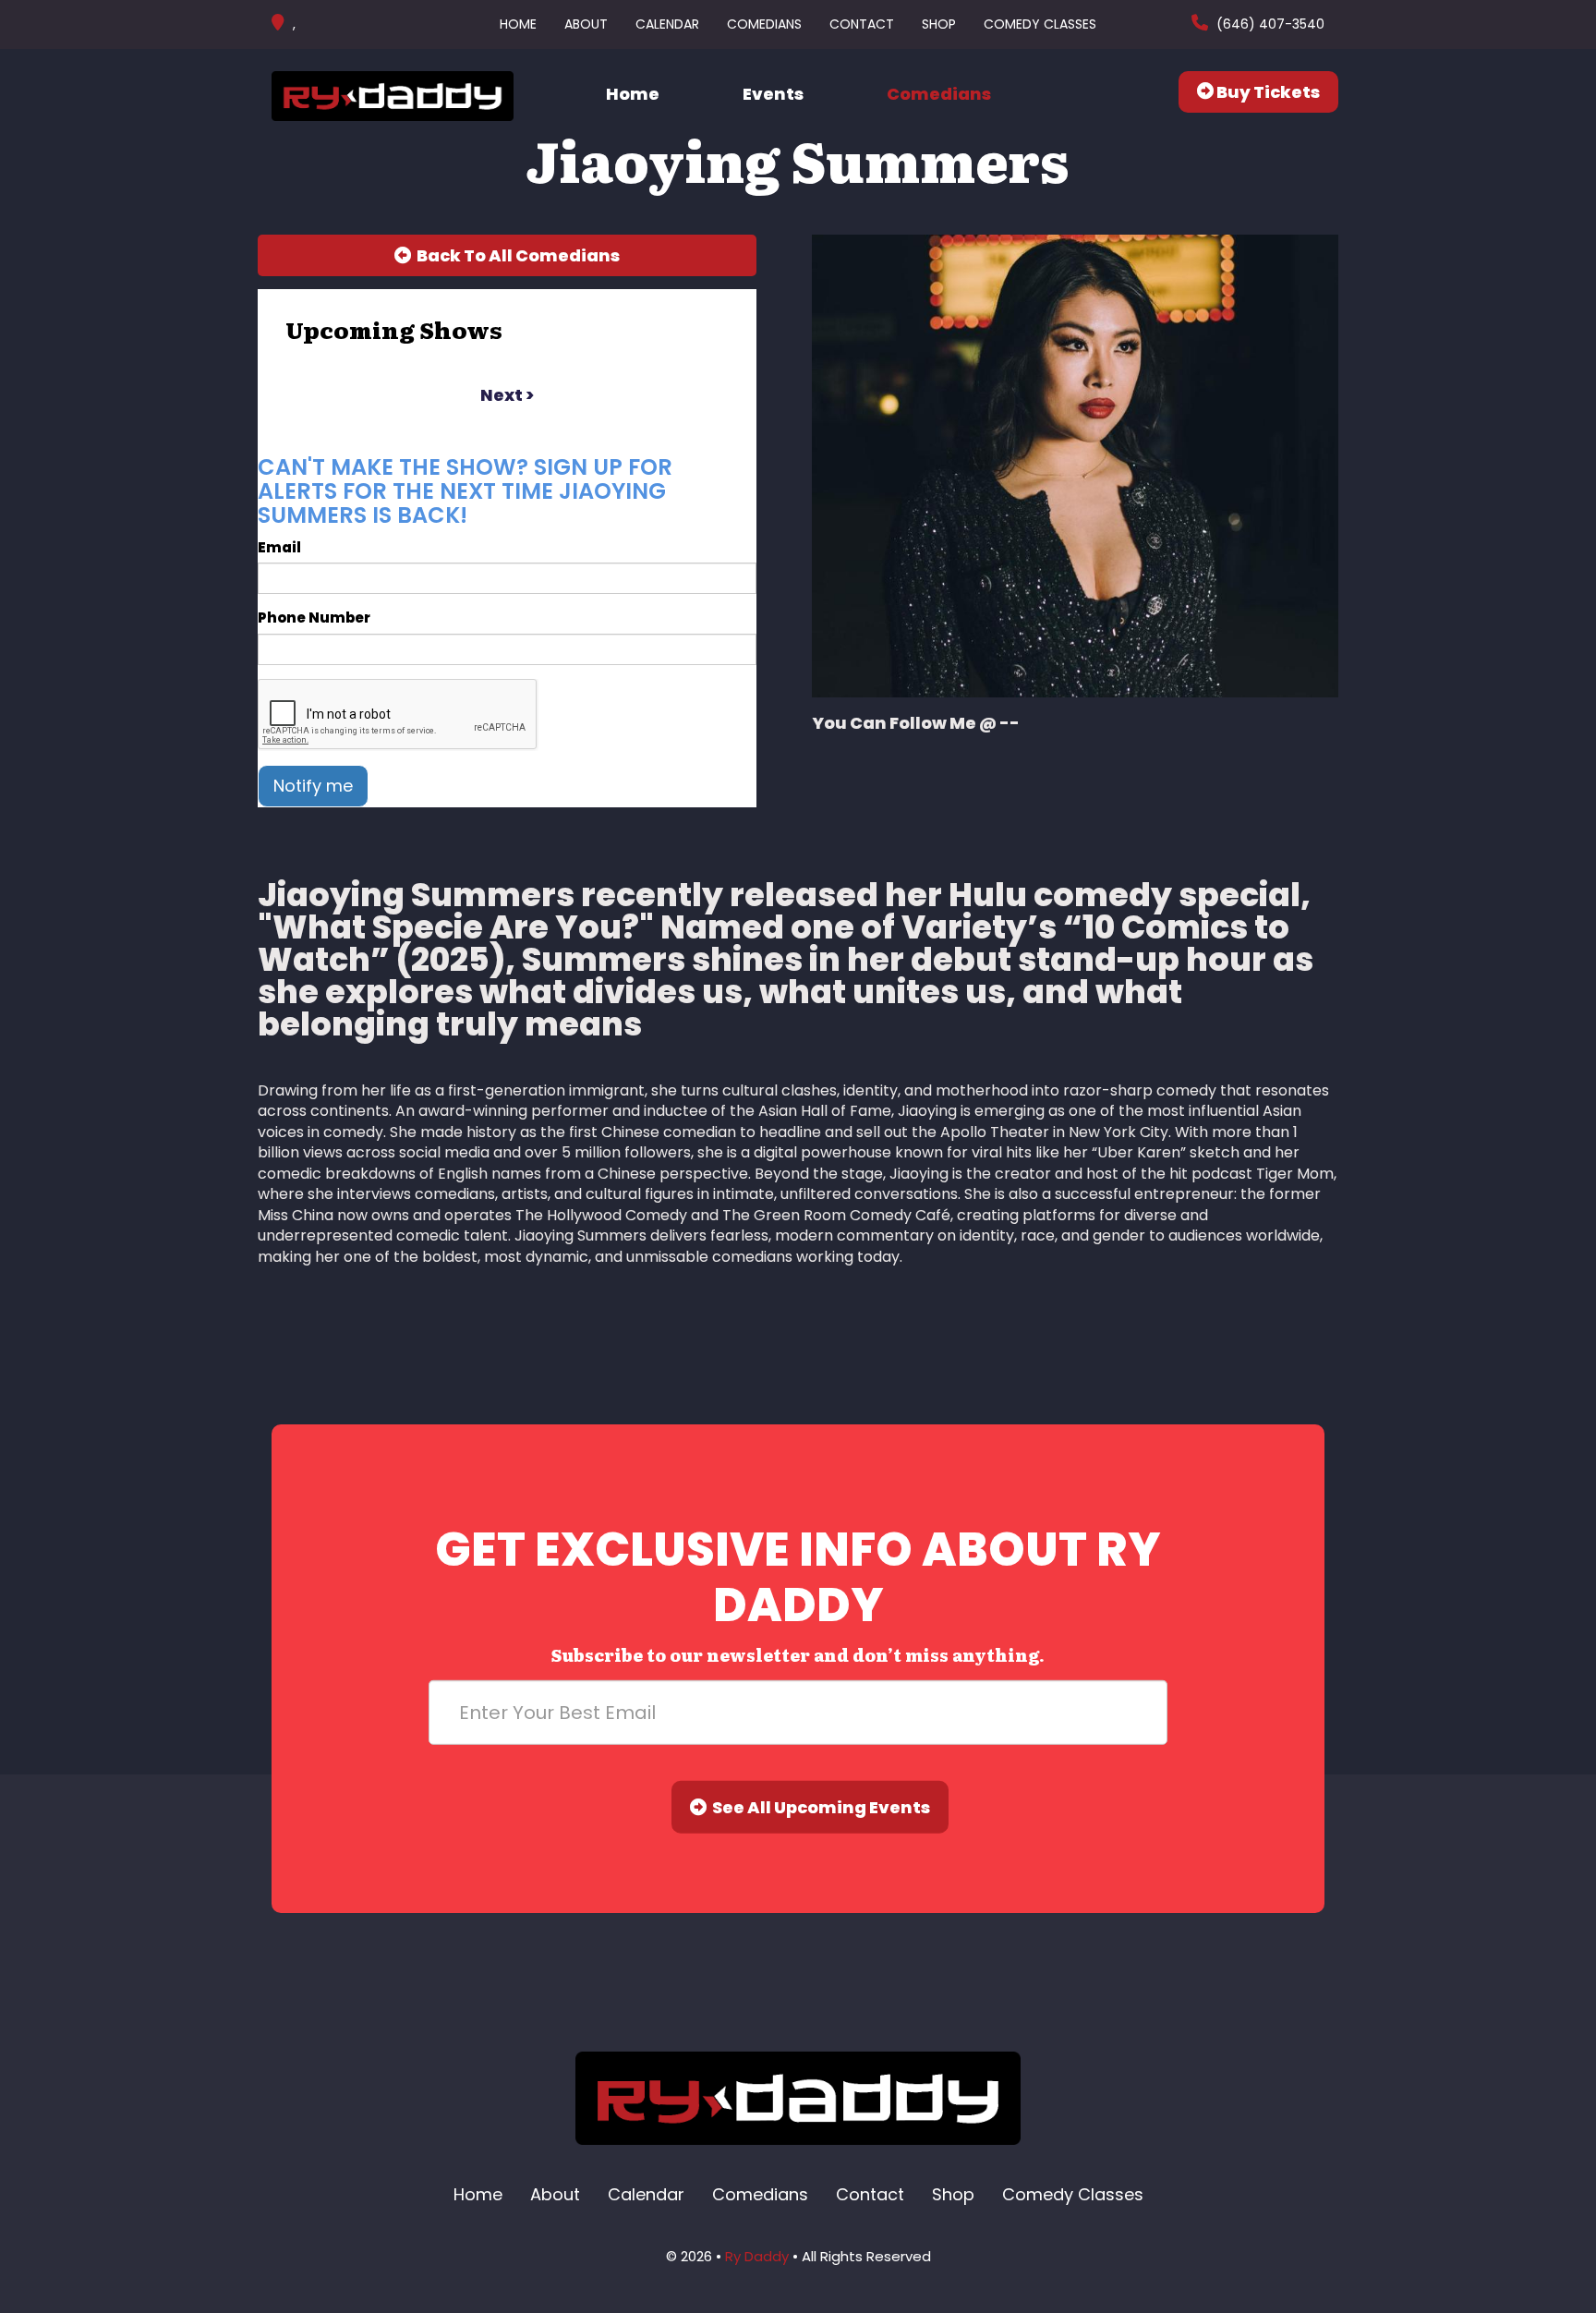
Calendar (667, 24)
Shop (939, 24)
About (586, 24)
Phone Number (314, 618)
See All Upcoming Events (818, 1807)
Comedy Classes (1040, 24)
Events (773, 94)
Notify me (313, 786)
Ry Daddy (757, 2256)
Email (279, 547)
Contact (862, 24)
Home (518, 24)
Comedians (764, 24)
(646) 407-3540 (1269, 24)
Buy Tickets (1267, 92)
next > (507, 395)
